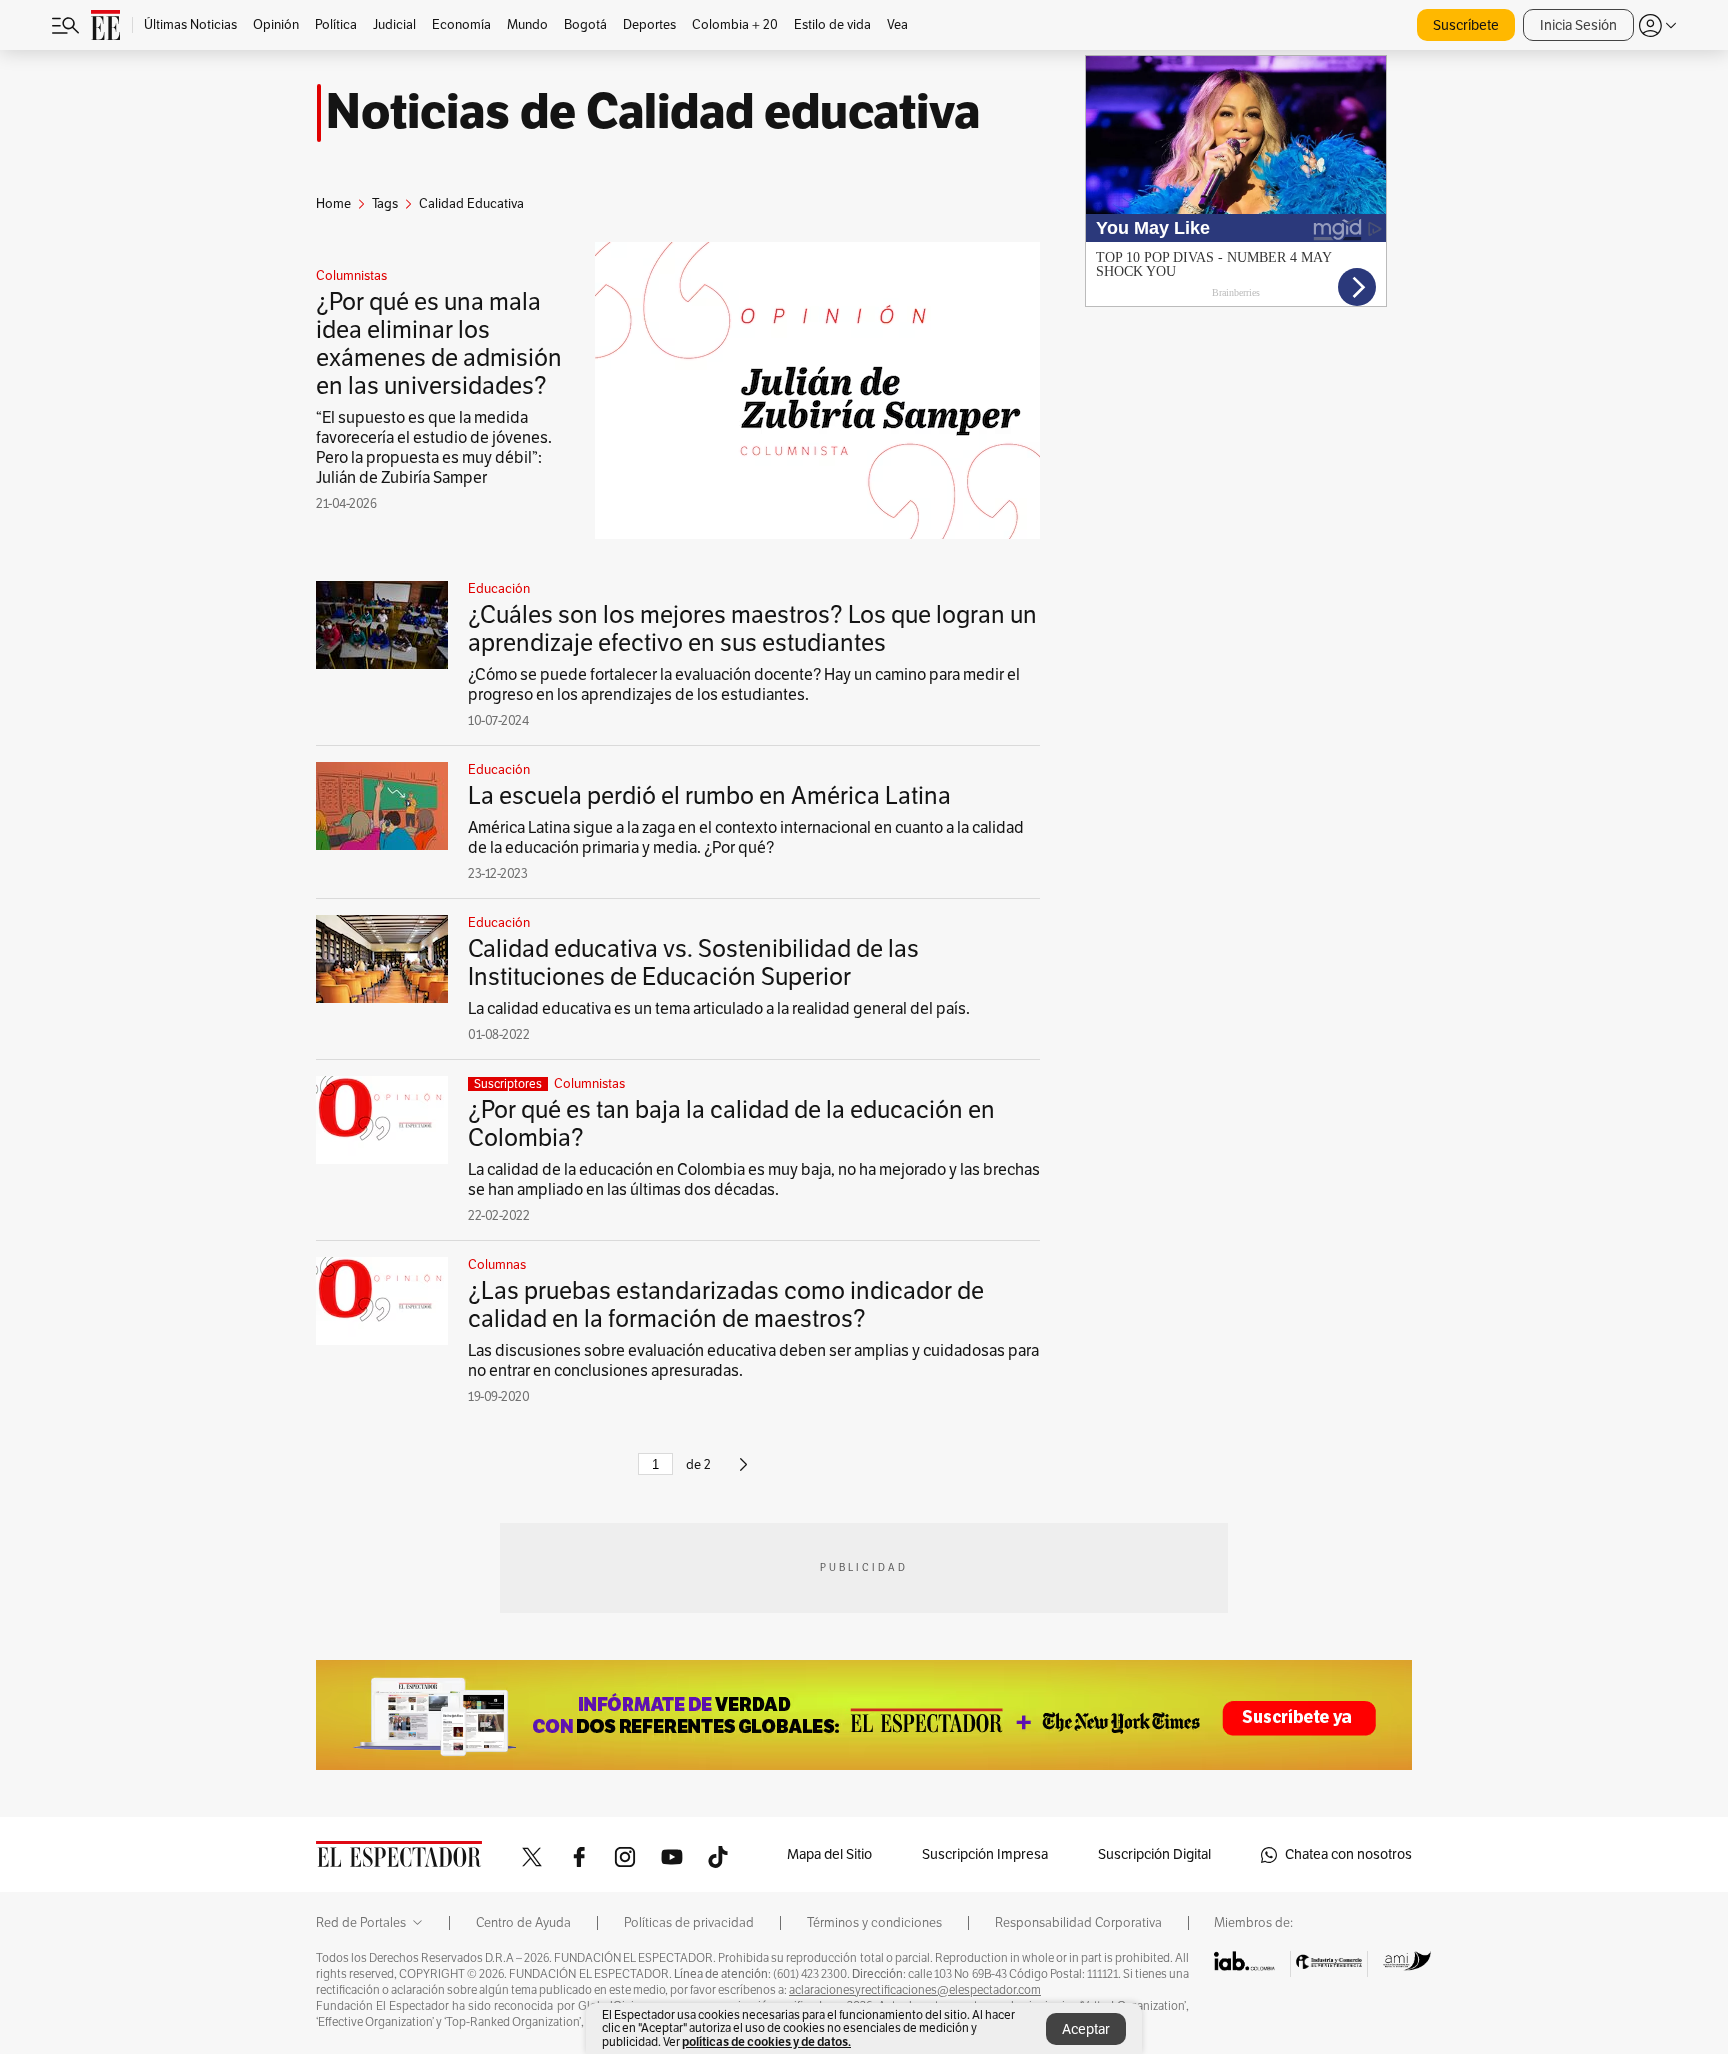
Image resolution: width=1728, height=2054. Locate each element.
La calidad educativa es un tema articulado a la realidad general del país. (719, 1009)
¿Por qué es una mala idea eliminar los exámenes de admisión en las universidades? (439, 344)
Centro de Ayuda (523, 1923)
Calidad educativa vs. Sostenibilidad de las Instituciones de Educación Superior (693, 963)
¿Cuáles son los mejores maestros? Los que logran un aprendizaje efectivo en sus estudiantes (752, 629)
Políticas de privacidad (689, 1923)
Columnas (497, 1265)
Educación (499, 589)
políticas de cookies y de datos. (766, 2041)
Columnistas (351, 276)
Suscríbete (1466, 25)
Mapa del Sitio (829, 1854)
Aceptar (1086, 2029)
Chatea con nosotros (1348, 1854)
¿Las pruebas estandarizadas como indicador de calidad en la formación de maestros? (726, 1305)
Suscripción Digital (1154, 1854)
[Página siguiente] (743, 1473)
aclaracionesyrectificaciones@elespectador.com (915, 1990)
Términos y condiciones (874, 1923)
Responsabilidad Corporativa (1078, 1923)
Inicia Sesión (1578, 25)
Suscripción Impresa (985, 1854)
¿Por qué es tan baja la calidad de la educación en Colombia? (731, 1124)
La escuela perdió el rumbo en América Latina (709, 796)
